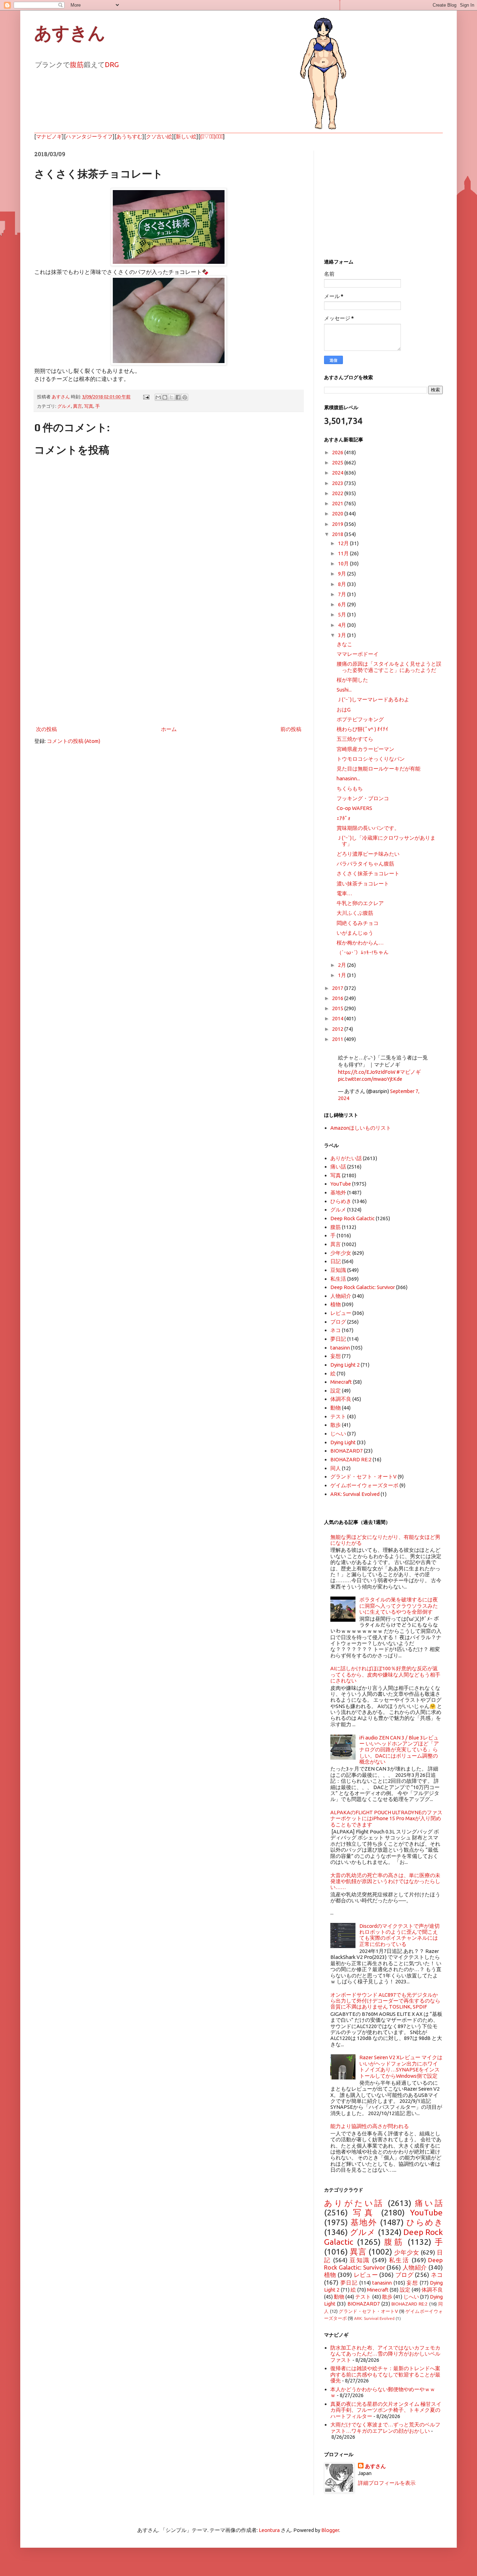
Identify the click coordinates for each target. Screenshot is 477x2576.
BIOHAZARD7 (347, 1451)
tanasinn (340, 1348)
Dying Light (343, 1442)
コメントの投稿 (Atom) (74, 741)
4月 (343, 625)
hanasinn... (348, 778)
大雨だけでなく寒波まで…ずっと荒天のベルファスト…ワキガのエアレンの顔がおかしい (385, 2427)
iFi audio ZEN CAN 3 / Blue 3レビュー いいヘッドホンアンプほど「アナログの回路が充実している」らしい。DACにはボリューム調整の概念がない (399, 1750)
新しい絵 (186, 136)
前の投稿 (291, 729)
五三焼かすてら (355, 739)
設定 (336, 1391)
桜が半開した (352, 680)
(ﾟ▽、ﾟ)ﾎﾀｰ (212, 136)
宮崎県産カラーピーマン (365, 749)
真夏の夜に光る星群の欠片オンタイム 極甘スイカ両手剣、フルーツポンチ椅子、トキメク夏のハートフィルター (386, 2410)
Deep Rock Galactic (353, 1218)
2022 (338, 493)
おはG (344, 710)
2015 (338, 1008)
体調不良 (341, 1399)
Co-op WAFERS (354, 808)
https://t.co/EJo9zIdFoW (367, 1072)
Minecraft (341, 1382)
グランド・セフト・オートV (364, 1477)
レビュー (341, 1313)
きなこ (344, 644)
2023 (338, 483)
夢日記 (338, 1339)
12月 (344, 543)
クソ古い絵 (159, 136)
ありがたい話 (346, 1158)
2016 (338, 998)
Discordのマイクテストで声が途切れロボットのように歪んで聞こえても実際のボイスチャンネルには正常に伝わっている (399, 1935)
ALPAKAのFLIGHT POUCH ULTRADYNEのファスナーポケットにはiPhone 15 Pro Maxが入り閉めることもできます (386, 1818)
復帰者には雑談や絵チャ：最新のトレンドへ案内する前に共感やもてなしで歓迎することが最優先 (385, 2374)
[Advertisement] (169, 667)
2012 (338, 1029)
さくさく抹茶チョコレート (368, 873)
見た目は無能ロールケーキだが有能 (379, 769)
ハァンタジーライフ (89, 136)
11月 (344, 553)
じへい (338, 1434)
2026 (338, 452)
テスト (338, 1416)
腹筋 (77, 64)
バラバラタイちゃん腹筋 (365, 864)
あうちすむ (129, 136)
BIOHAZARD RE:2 (351, 1459)
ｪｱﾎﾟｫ (344, 818)
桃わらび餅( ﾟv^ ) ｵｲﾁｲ (362, 729)
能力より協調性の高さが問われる (370, 2126)
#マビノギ (409, 1072)
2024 (338, 473)
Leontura (269, 2530)
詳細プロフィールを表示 (387, 2483)
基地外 (338, 1192)
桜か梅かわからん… (360, 943)
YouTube (341, 1184)
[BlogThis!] (165, 397)
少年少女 (341, 1253)
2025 (338, 462)
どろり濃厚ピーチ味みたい (368, 854)
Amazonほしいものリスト (361, 1128)
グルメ (64, 406)
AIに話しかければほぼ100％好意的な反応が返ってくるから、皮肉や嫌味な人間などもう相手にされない (385, 1674)
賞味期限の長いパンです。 (368, 828)
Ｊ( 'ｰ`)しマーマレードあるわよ (373, 699)
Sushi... (344, 690)
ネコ (336, 1330)
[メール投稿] (146, 397)
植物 (336, 1304)
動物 (336, 1408)
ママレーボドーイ (358, 654)
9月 (343, 574)
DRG (112, 64)
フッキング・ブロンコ (363, 798)
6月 (343, 604)
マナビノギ (49, 136)
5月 (343, 614)
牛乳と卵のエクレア (360, 903)
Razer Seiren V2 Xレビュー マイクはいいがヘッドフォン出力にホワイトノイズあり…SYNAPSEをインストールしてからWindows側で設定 (401, 2066)
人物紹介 (341, 1296)
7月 (343, 594)
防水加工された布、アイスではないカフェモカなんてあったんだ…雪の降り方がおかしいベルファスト (385, 2354)
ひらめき (341, 1201)
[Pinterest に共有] (185, 397)
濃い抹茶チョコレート (363, 884)
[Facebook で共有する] (178, 397)
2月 (343, 965)
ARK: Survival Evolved (355, 1494)
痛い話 (338, 1167)
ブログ (338, 1322)
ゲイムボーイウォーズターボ (364, 1485)
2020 (338, 513)
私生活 (338, 1279)
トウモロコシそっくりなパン (371, 759)
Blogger (330, 2530)
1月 (343, 975)
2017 (338, 988)
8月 (343, 584)
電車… (344, 893)
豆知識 (338, 1270)
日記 (336, 1261)
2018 (338, 534)
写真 (89, 406)
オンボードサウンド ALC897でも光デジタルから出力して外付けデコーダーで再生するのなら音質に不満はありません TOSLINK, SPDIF (385, 2001)
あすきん (70, 33)
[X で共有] (171, 397)
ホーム (169, 729)
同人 (336, 1468)
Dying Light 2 (345, 1365)
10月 (344, 563)
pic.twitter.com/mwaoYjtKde (370, 1079)
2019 (338, 524)
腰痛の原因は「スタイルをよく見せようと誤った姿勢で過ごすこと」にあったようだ (389, 667)
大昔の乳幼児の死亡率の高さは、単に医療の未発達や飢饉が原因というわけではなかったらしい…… (385, 1881)
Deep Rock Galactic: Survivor (363, 1287)
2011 (338, 1039)
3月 (343, 635)
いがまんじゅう (355, 933)
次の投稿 (46, 729)
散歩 (336, 1425)
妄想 (336, 1356)
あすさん (375, 2466)
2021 (338, 503)
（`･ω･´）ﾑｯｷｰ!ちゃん (363, 952)
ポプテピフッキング (360, 719)
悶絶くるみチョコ (358, 923)
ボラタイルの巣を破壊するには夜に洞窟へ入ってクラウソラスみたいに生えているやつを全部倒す (399, 1606)
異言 (78, 406)
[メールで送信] (158, 397)
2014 (338, 1018)
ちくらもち (350, 788)
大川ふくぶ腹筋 (355, 913)
